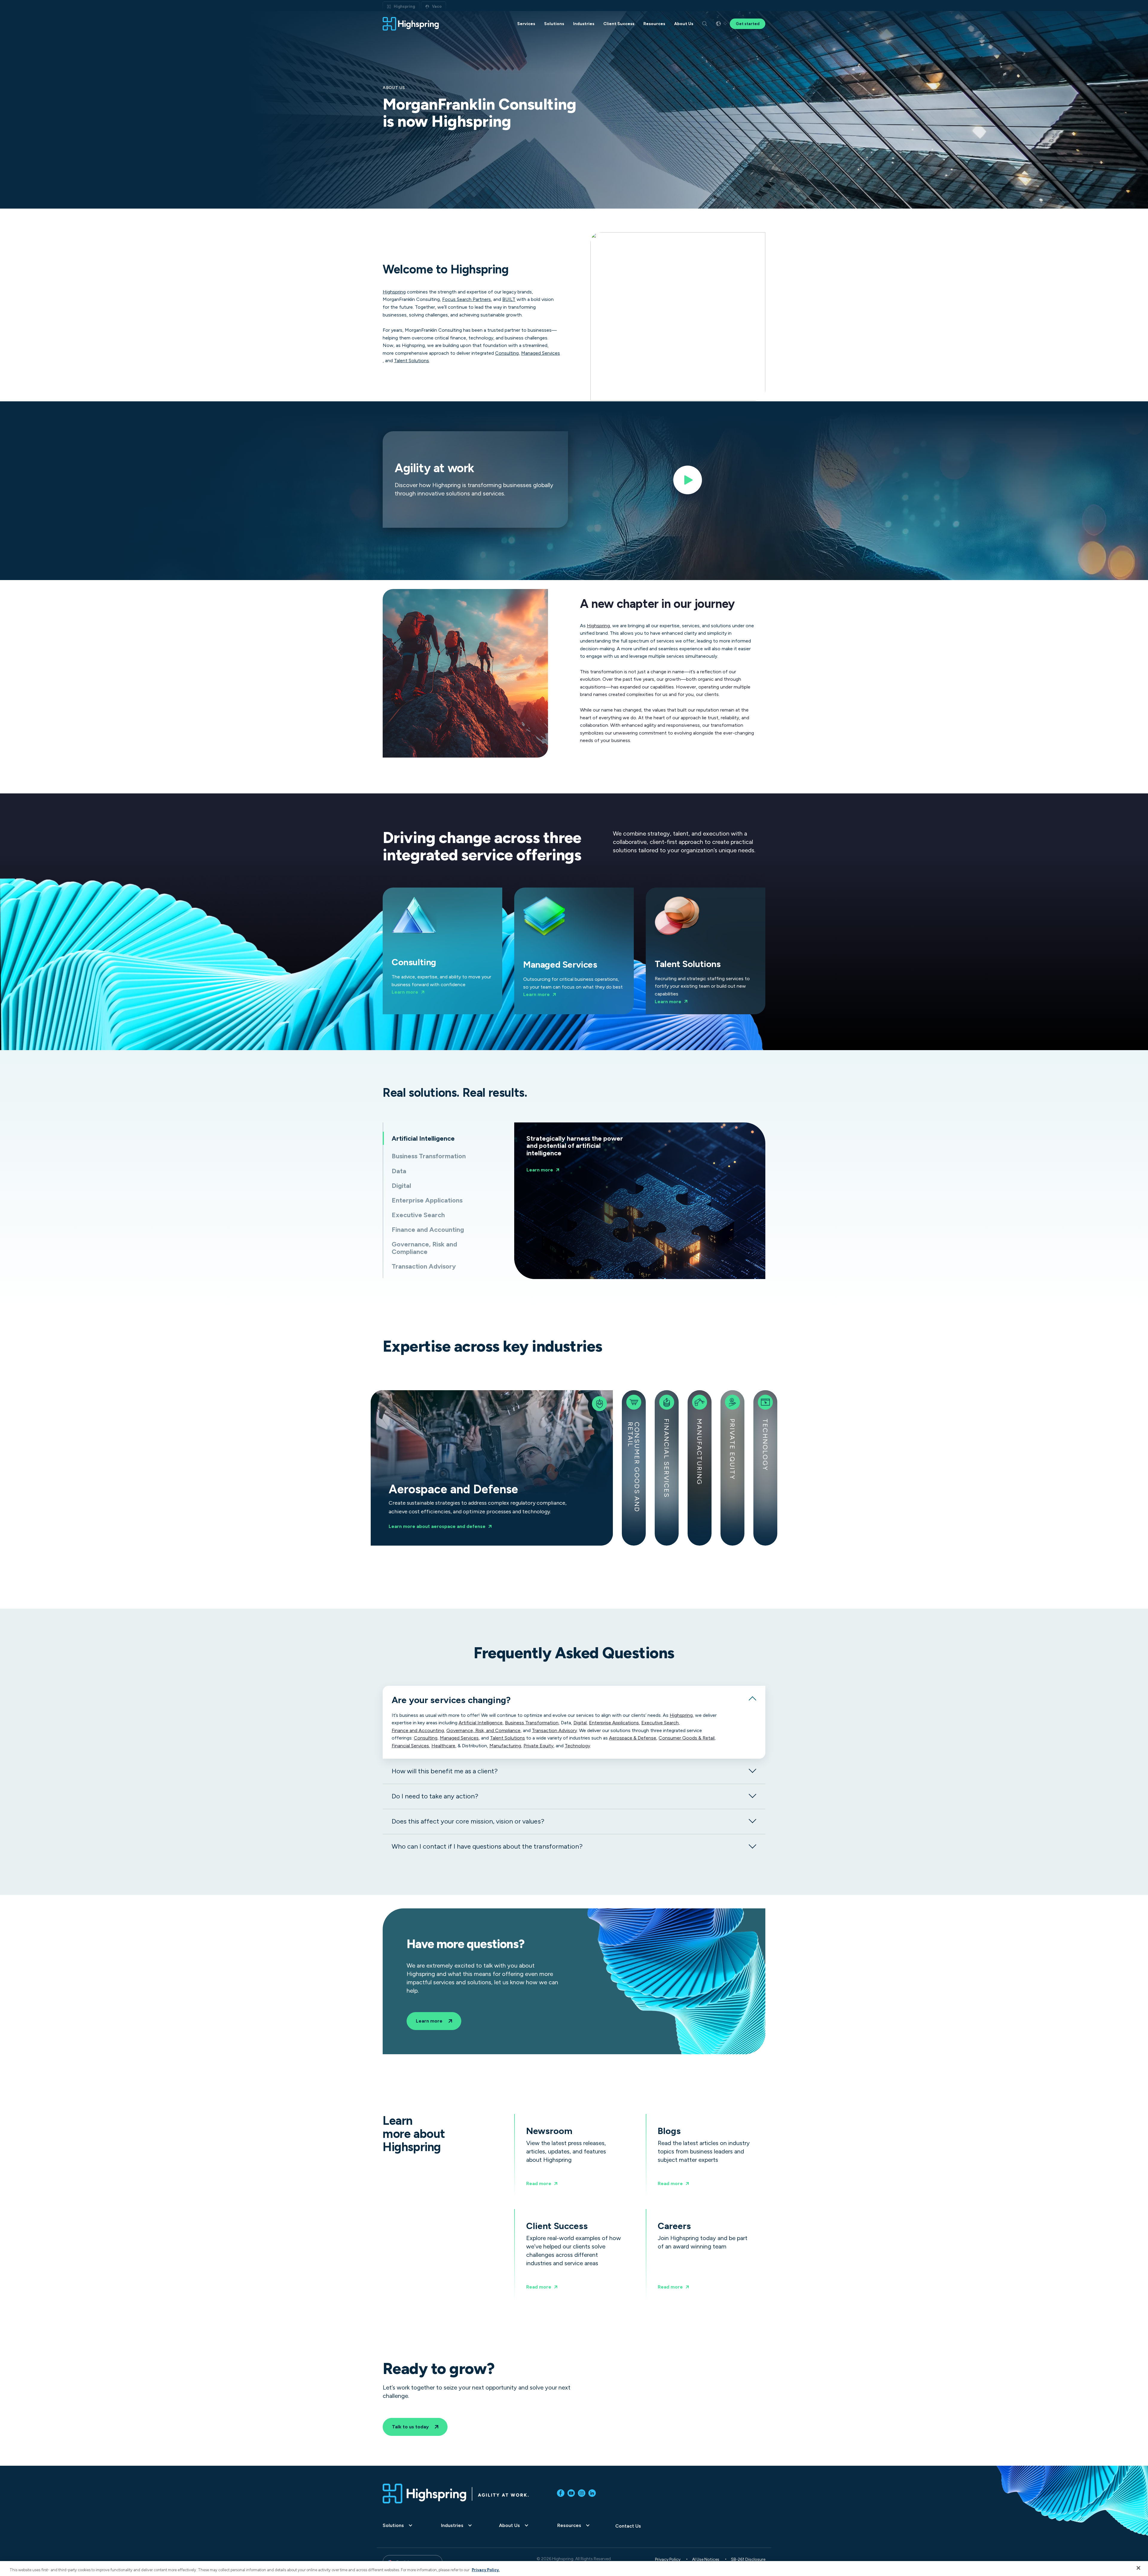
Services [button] (526, 24)
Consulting (507, 353)
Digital (580, 1723)
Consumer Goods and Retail (633, 1467)
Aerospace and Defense (444, 1468)
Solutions (393, 2525)
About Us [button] (684, 24)
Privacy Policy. (486, 2570)
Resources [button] (654, 24)
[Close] (1138, 2568)
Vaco (437, 6)
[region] (574, 2569)
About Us (509, 2525)
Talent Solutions (412, 361)
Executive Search (660, 1723)
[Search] (705, 24)
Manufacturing (699, 1452)
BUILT (509, 299)
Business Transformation (532, 1723)
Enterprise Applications (614, 1723)
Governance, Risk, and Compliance (483, 1731)
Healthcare (443, 1746)
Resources (569, 2525)
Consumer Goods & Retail (687, 1738)
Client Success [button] (619, 24)
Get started (748, 24)
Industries (452, 2525)
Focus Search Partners (467, 299)
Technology (765, 1445)
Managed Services (541, 353)
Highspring (404, 6)
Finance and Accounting (418, 1731)
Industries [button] (584, 24)
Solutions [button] (554, 24)
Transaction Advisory (554, 1731)
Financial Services (666, 1458)
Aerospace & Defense (633, 1738)
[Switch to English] (718, 24)
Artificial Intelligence (481, 1723)
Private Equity (732, 1449)
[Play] (688, 482)
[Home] (411, 24)
